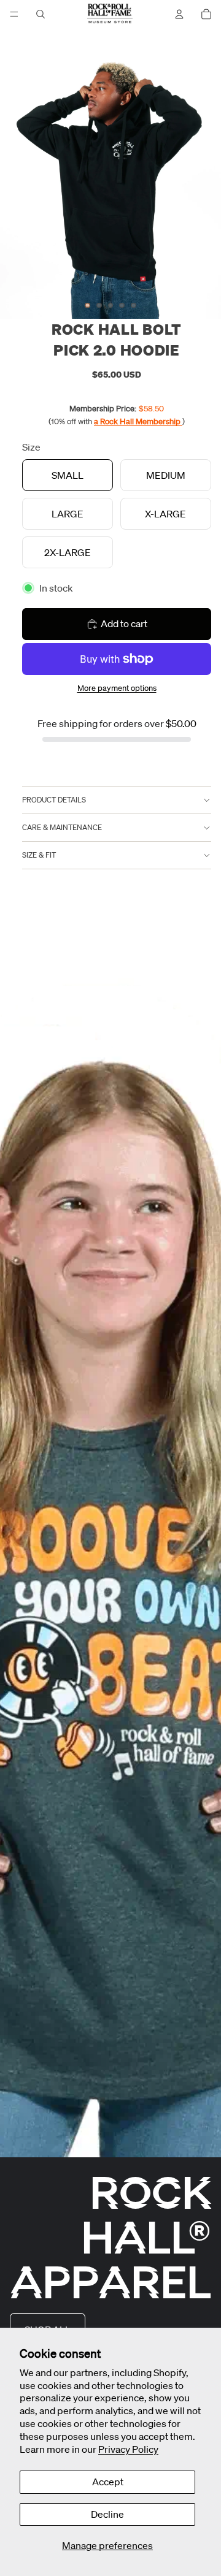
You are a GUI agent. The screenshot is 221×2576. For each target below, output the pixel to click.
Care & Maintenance (62, 827)
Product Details (54, 800)
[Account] (179, 14)
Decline (107, 2514)
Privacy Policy (128, 2449)
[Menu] (14, 14)
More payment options (117, 688)
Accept (108, 2482)
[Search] (41, 14)
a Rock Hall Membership (138, 421)
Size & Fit (39, 855)
